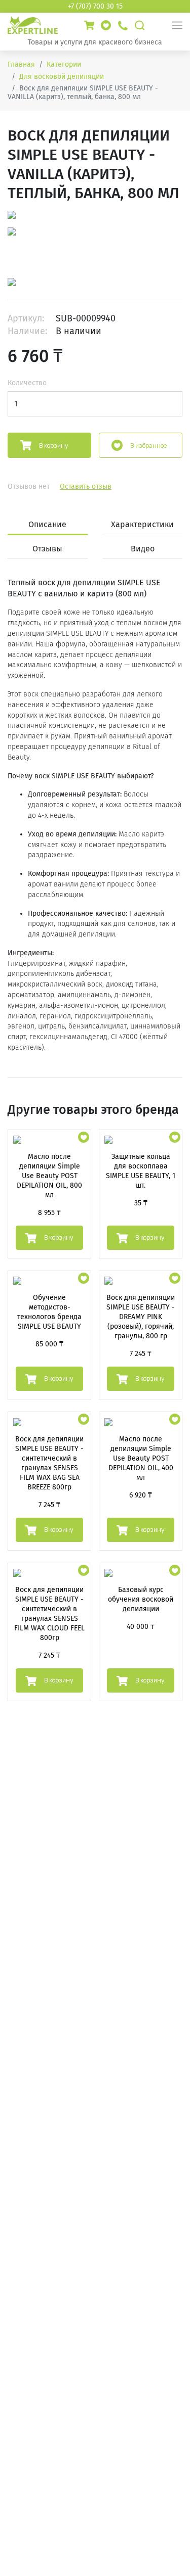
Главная (21, 64)
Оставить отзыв (86, 486)
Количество (27, 383)
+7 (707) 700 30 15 (95, 6)
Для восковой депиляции (62, 77)
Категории (64, 64)
